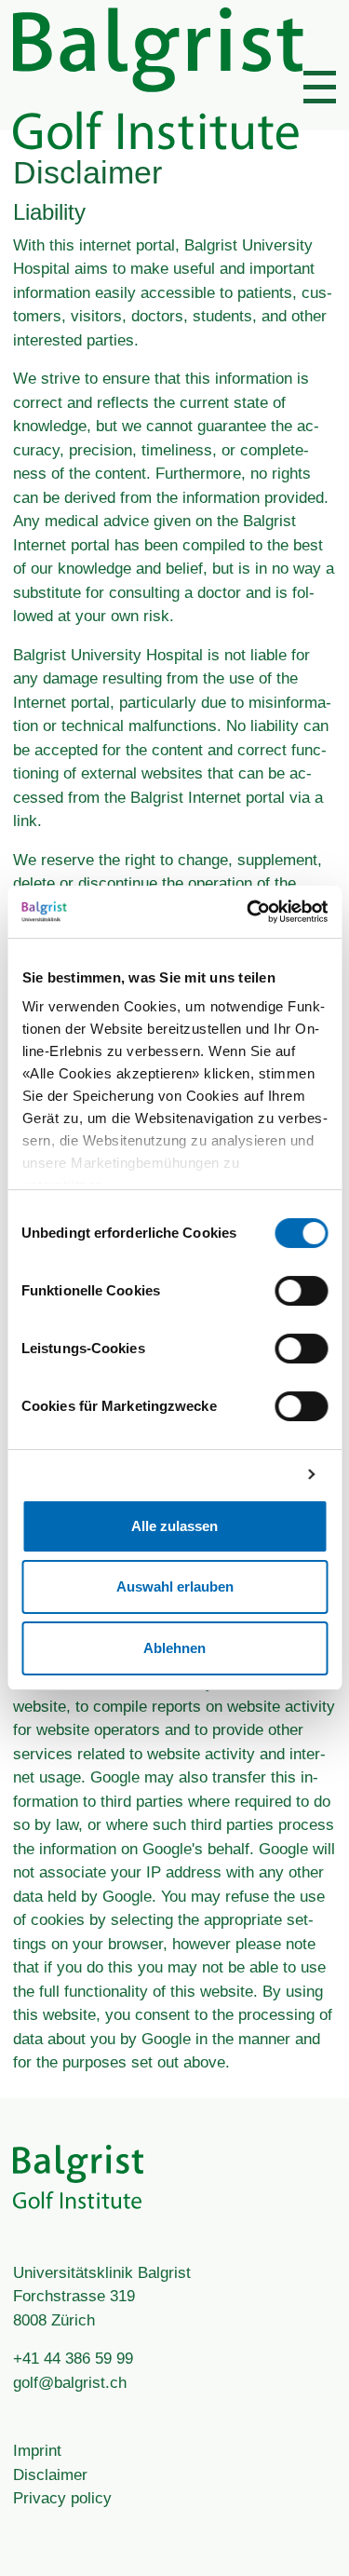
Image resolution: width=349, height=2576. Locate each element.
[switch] (301, 1291)
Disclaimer (50, 2475)
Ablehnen (174, 1648)
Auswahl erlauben (175, 1586)
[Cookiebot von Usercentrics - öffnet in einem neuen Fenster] (248, 912)
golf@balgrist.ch (70, 2383)
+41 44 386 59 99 (73, 2359)
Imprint (37, 2451)
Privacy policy (62, 2498)
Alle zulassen (174, 1526)
